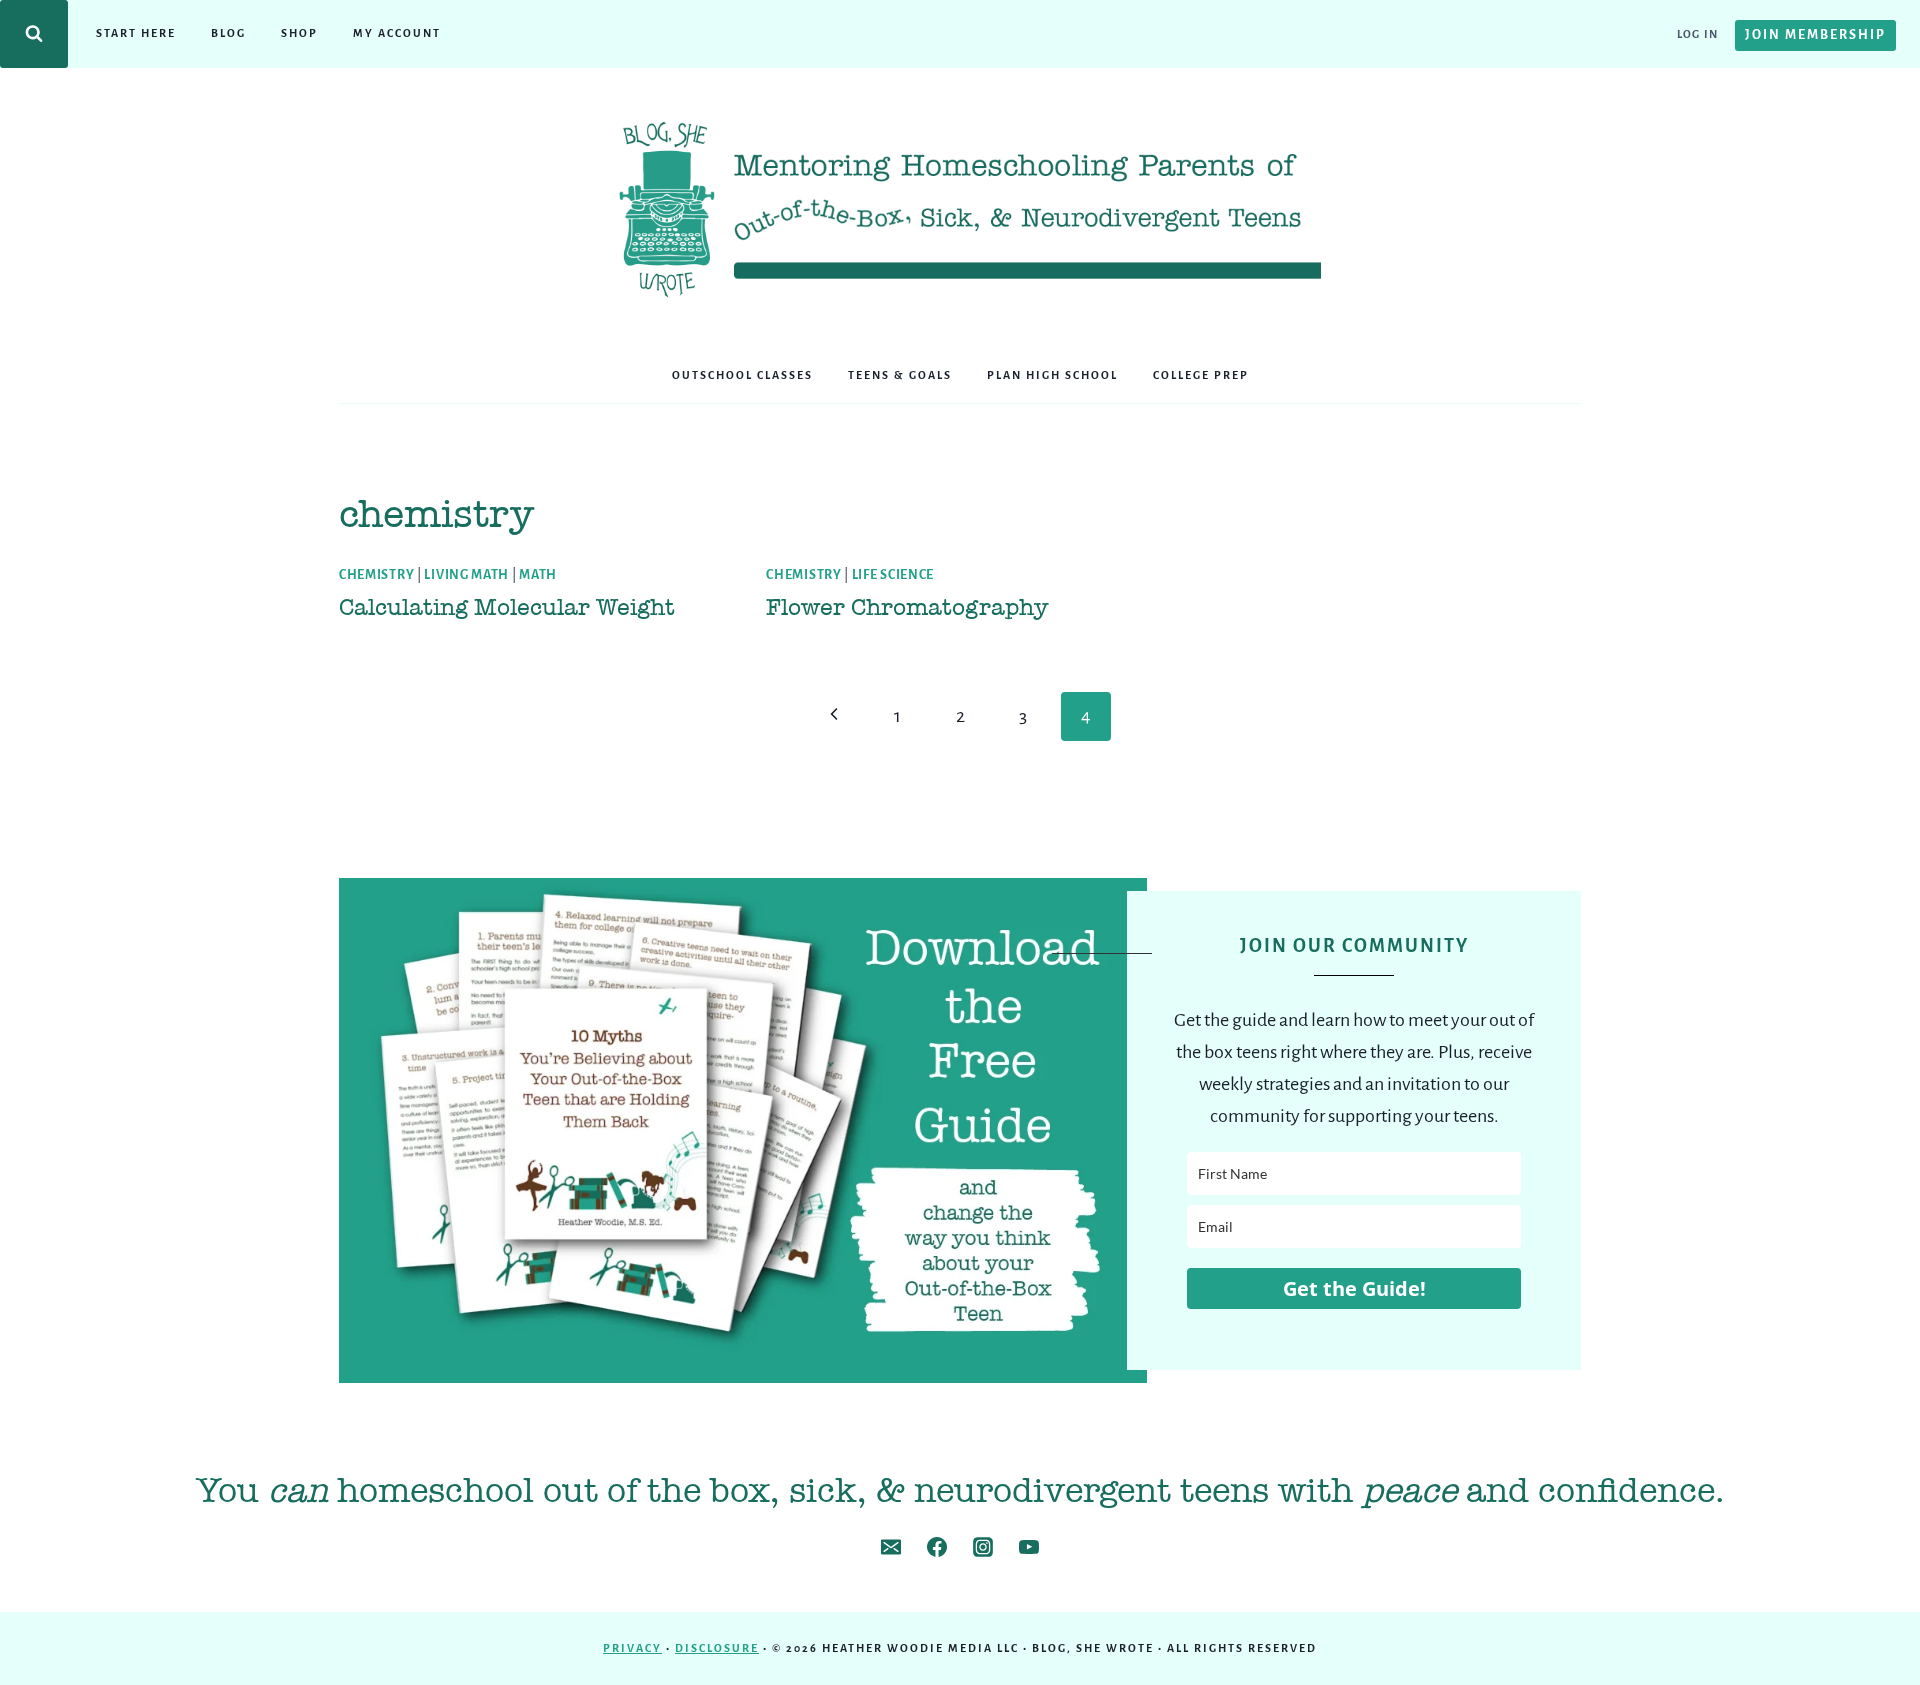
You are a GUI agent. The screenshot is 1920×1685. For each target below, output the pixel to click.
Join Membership (1815, 35)
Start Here (136, 33)
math (538, 575)
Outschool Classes (742, 375)
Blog (228, 33)
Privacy (632, 1648)
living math (466, 575)
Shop (299, 33)
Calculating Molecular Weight (507, 607)
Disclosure (717, 1648)
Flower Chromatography (907, 607)
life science (893, 575)
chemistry (376, 575)
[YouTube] (1029, 1547)
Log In (1697, 34)
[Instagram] (983, 1547)
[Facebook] (937, 1547)
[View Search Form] (34, 34)
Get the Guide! (1354, 1288)
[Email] (891, 1547)
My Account (397, 33)
